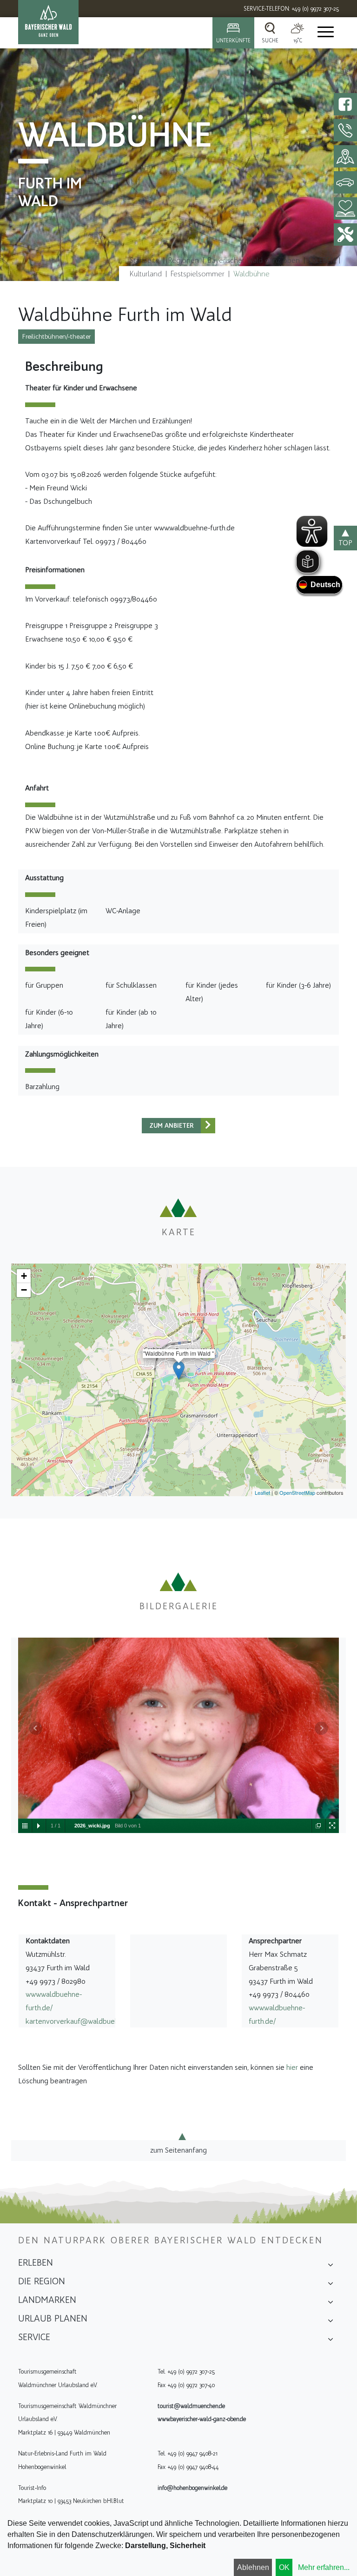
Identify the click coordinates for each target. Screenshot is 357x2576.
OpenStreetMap (297, 1492)
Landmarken (47, 2300)
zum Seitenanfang (178, 2150)
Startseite (145, 260)
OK (284, 2567)
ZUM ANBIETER (172, 1126)
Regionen (184, 260)
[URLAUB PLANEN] (331, 2322)
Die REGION (42, 2281)
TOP (345, 543)
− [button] (24, 1290)
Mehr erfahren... (324, 2567)
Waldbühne (251, 274)
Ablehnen (253, 2567)
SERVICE (34, 2337)
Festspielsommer (198, 274)
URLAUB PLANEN (53, 2318)
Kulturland (146, 274)
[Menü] (325, 33)
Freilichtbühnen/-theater (56, 337)
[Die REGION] (331, 2284)
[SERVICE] (331, 2340)
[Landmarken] (331, 2303)
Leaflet (262, 1492)
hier (292, 2067)
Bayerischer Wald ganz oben (254, 260)
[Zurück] (208, 1126)
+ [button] (24, 1276)
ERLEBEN (322, 260)
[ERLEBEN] (331, 2266)
